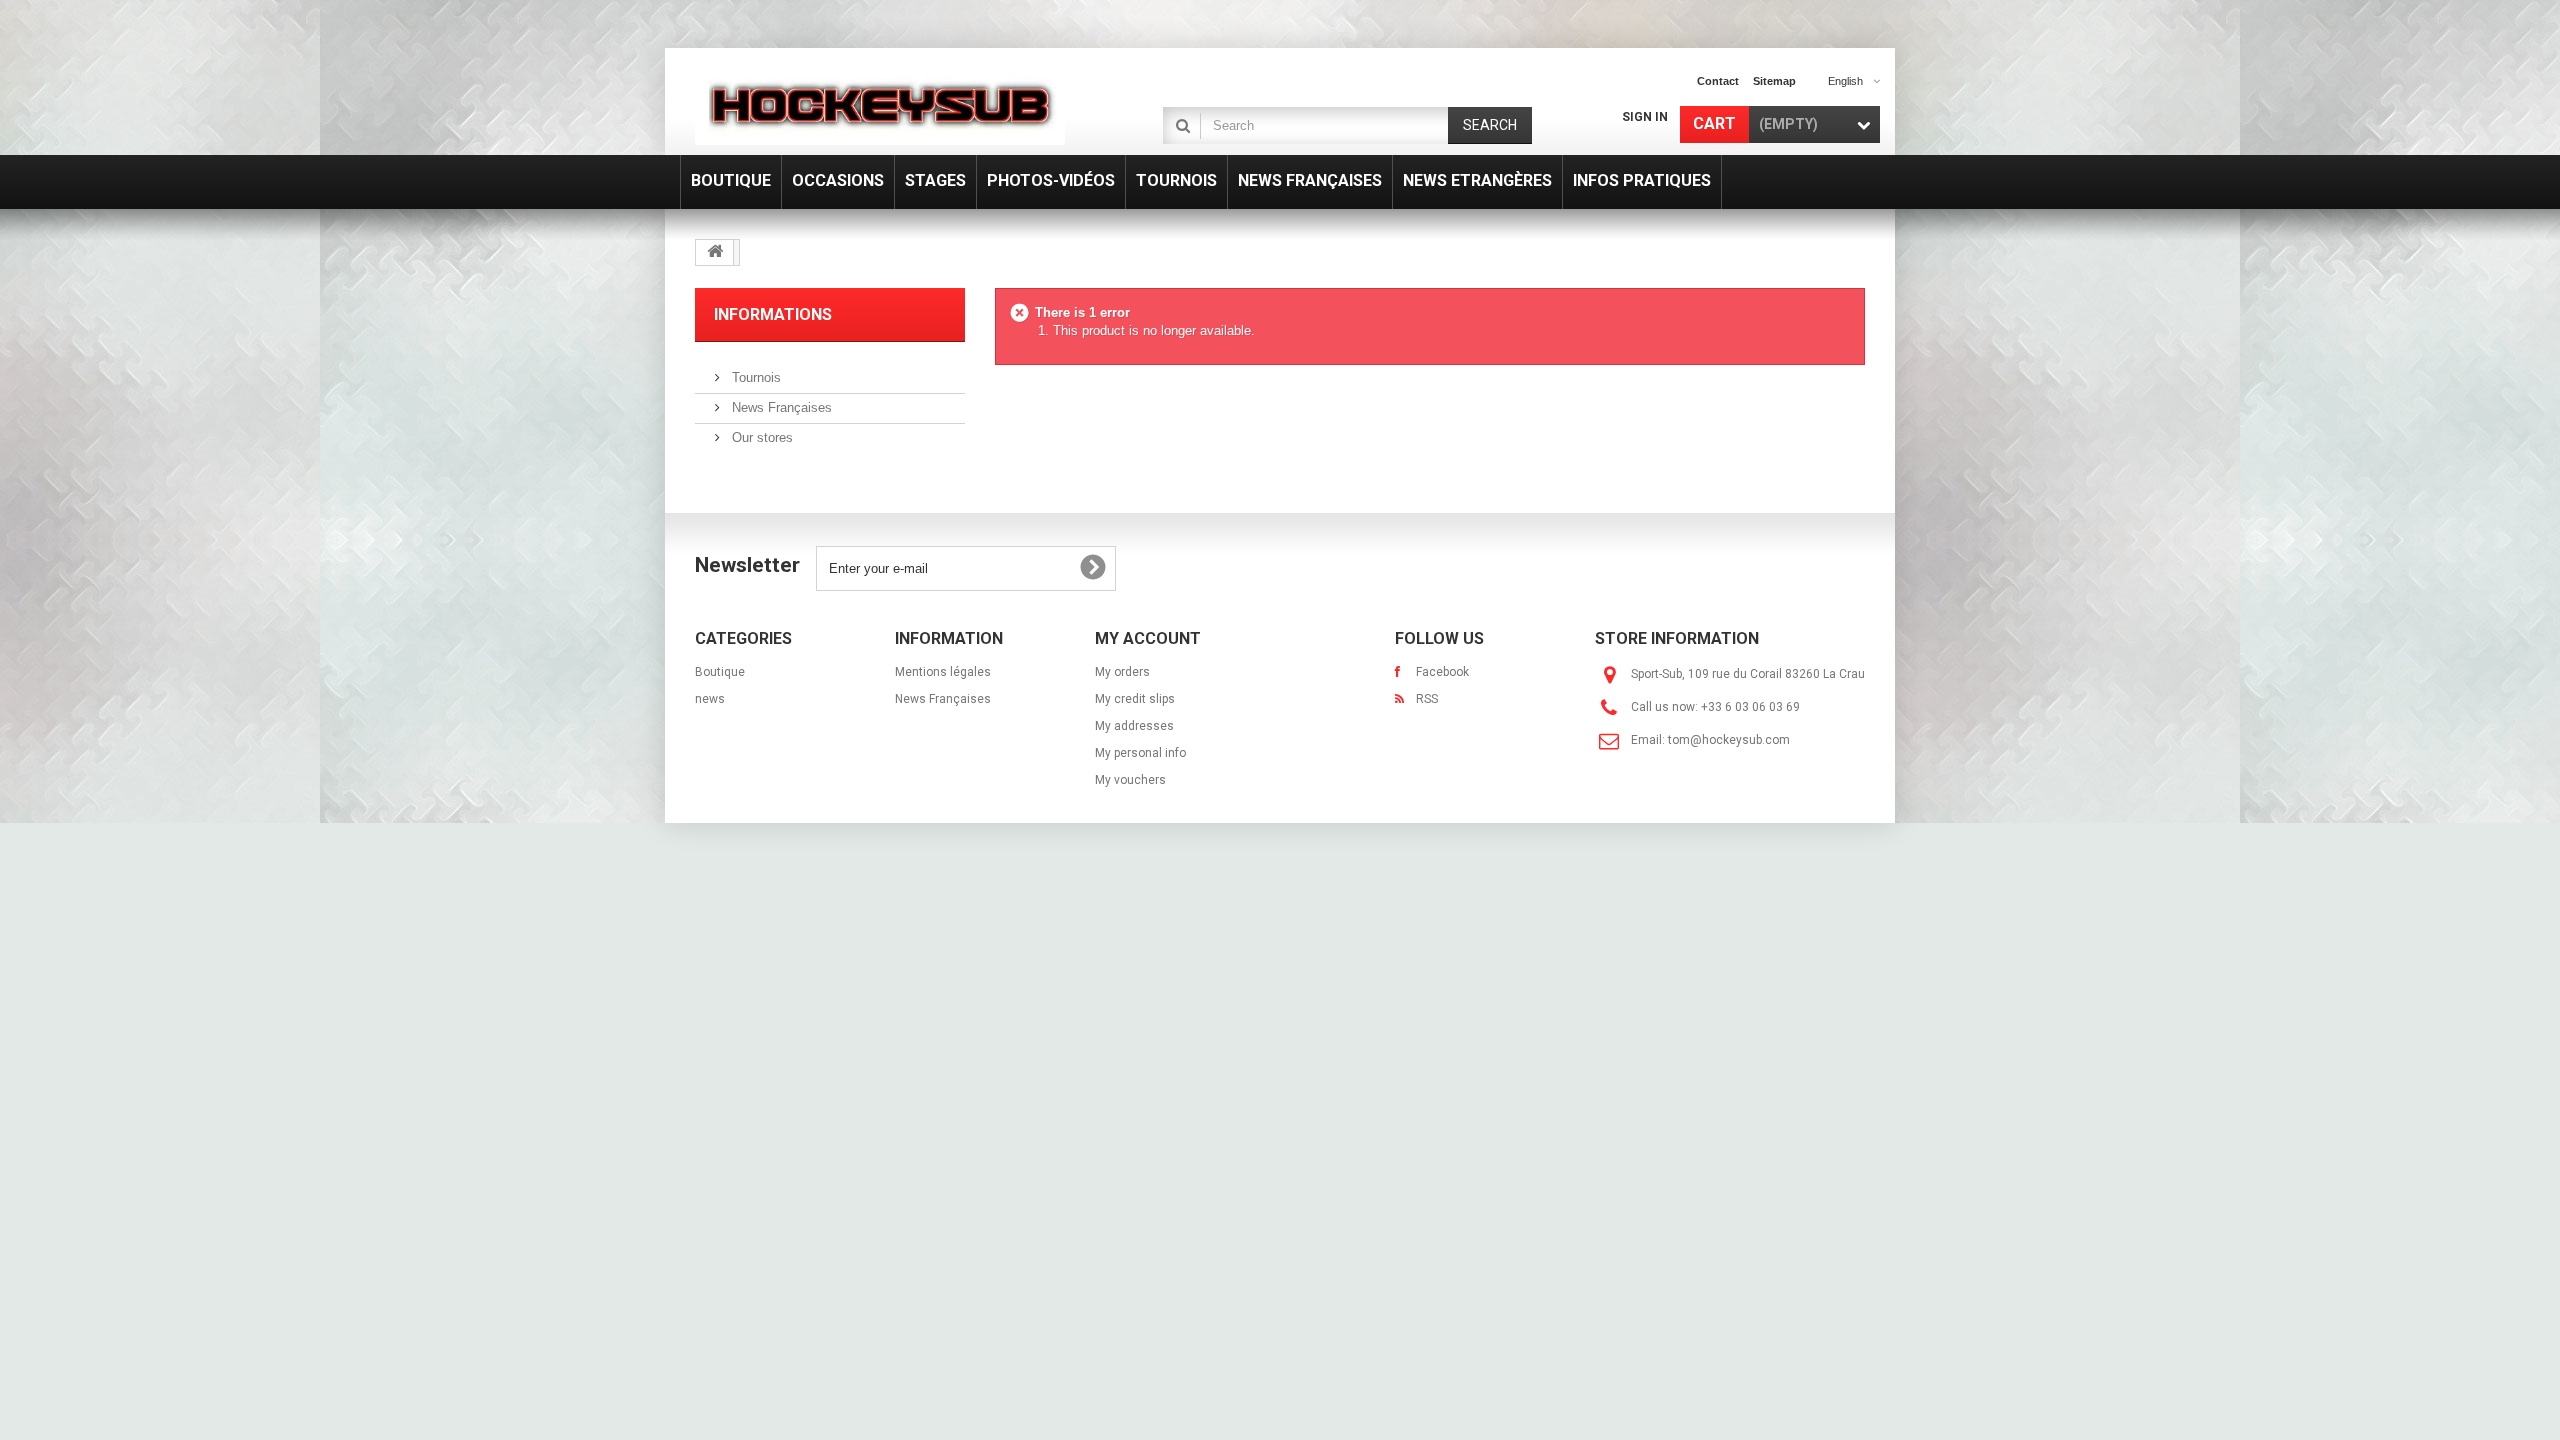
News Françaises (780, 407)
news (710, 699)
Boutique (720, 672)
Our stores (760, 437)
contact (1718, 81)
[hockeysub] (880, 104)
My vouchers (1130, 780)
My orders (1122, 672)
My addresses (1134, 726)
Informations (773, 314)
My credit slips (1135, 699)
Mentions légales (943, 672)
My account (1148, 638)
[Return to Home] (715, 252)
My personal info (1140, 753)
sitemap (1774, 81)
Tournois (754, 377)
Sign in (1645, 117)
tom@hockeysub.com (1729, 740)
